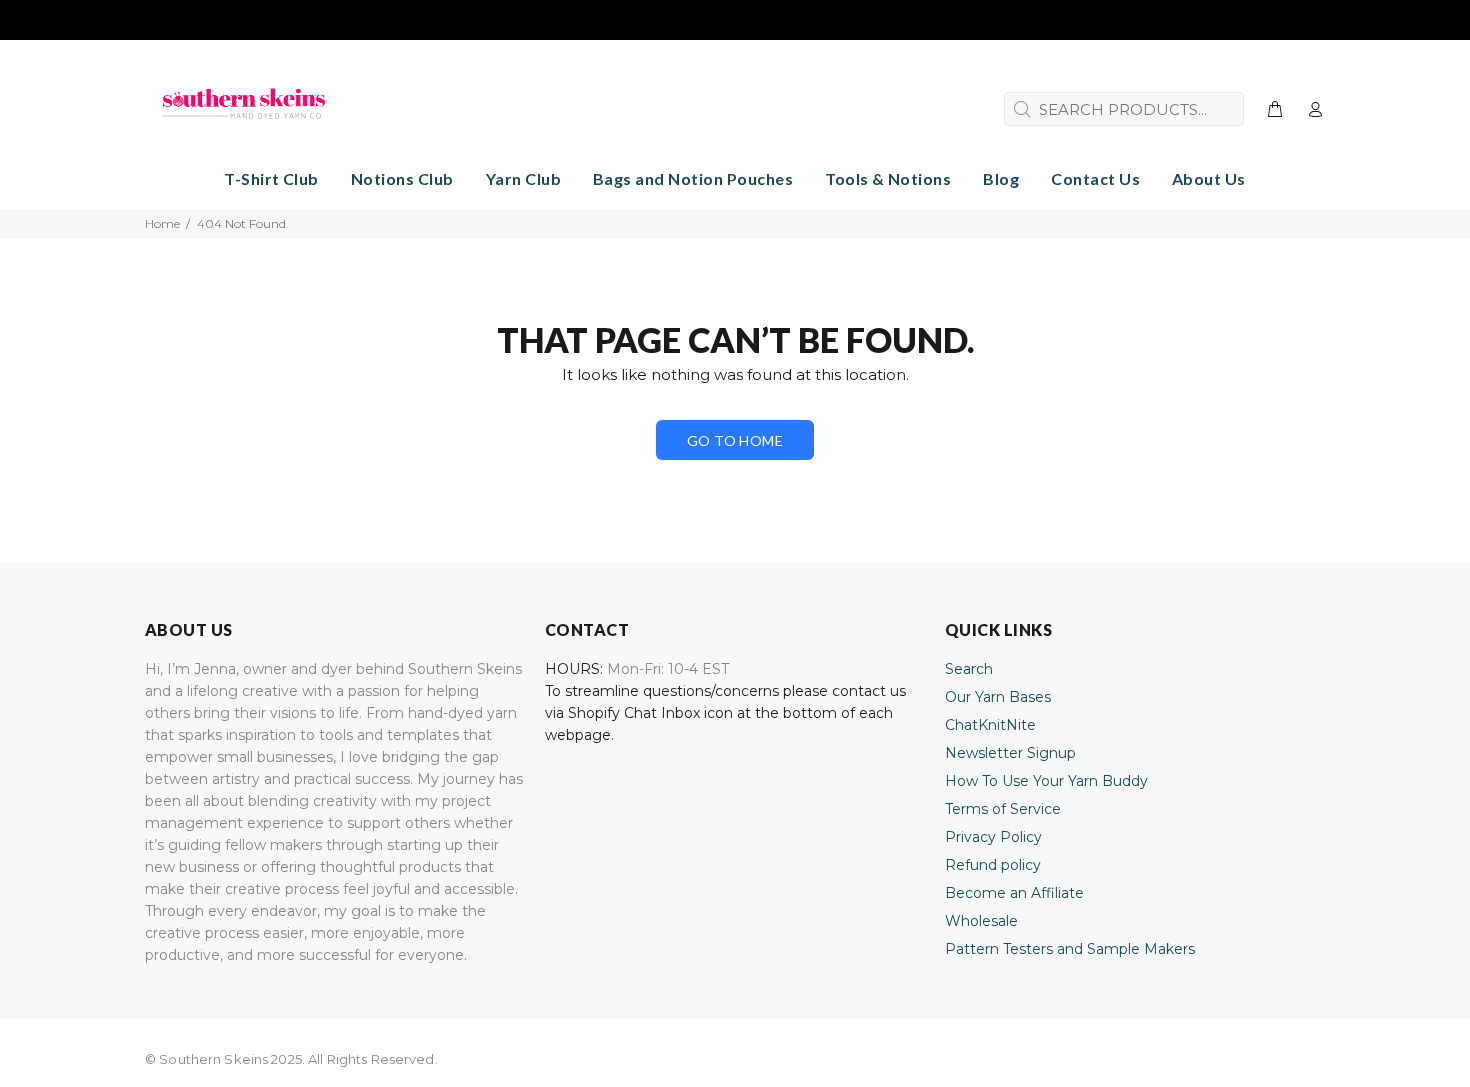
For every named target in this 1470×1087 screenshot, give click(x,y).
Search (969, 669)
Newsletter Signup (1010, 753)
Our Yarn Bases (998, 697)
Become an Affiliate (1014, 893)
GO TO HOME (735, 440)
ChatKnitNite (990, 725)
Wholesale (981, 921)
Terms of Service (1003, 809)
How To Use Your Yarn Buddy (1046, 781)
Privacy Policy (993, 837)
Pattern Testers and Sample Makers (1070, 949)
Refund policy (993, 865)
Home (162, 223)
